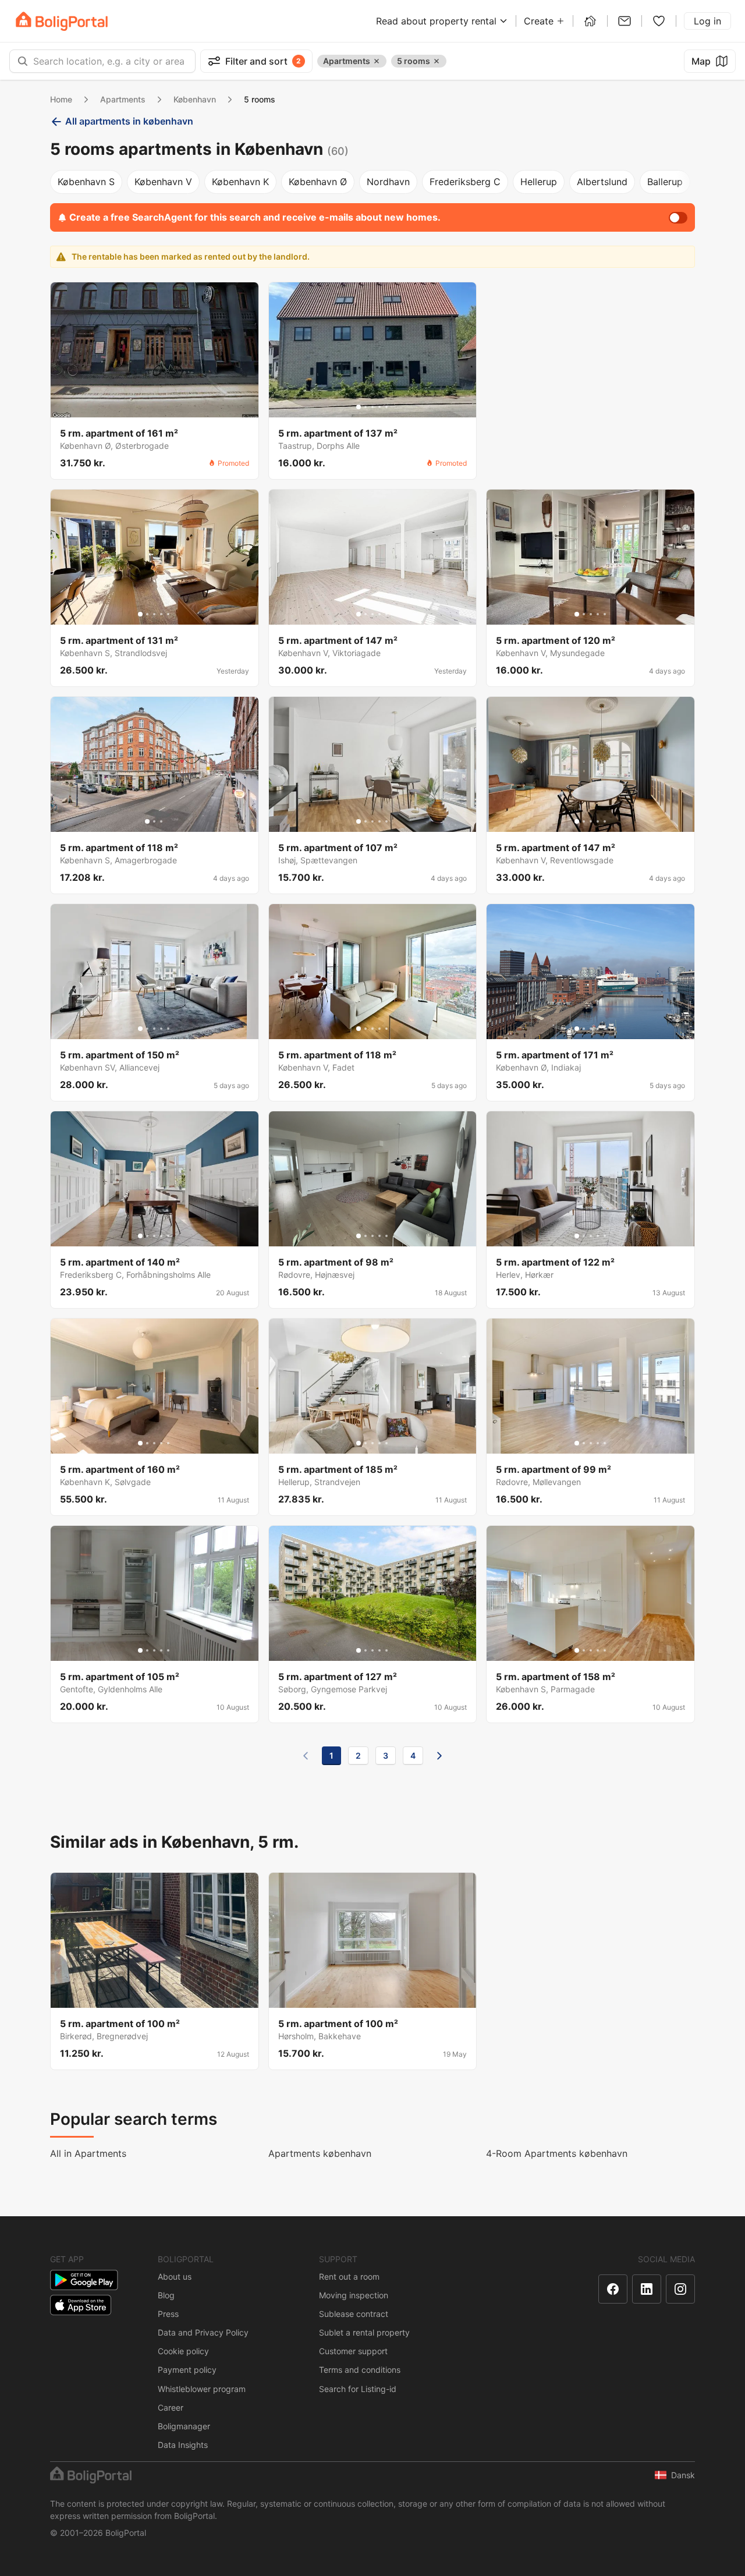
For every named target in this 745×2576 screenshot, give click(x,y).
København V (163, 182)
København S (86, 182)
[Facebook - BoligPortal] (613, 2289)
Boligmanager (184, 2426)
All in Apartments (88, 2153)
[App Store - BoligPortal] (81, 2305)
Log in (707, 21)
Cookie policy (183, 2351)
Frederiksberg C (465, 182)
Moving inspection (354, 2295)
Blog (166, 2295)
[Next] (439, 1756)
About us (175, 2276)
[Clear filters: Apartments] (377, 61)
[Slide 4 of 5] (379, 407)
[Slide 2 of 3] (154, 821)
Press (168, 2314)
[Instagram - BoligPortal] (680, 2289)
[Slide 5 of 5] (386, 407)
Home (61, 99)
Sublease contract (354, 2314)
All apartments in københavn (129, 121)
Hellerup (539, 182)
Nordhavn (388, 182)
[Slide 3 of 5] (372, 407)
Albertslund (602, 182)
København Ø (318, 182)
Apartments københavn (320, 2153)
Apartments (123, 99)
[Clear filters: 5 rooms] (437, 61)
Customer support (353, 2351)
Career (171, 2407)
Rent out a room (349, 2276)
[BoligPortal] (62, 21)
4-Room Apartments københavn (557, 2153)
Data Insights (183, 2445)
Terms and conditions (360, 2370)
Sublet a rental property (364, 2332)
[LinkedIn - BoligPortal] (647, 2289)
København (195, 99)
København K (240, 182)
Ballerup (665, 182)
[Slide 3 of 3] (161, 821)
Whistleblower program (202, 2389)
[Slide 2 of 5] (366, 407)
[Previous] (306, 1756)
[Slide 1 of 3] (147, 821)
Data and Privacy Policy (203, 2332)
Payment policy (187, 2370)
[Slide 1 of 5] (359, 407)
